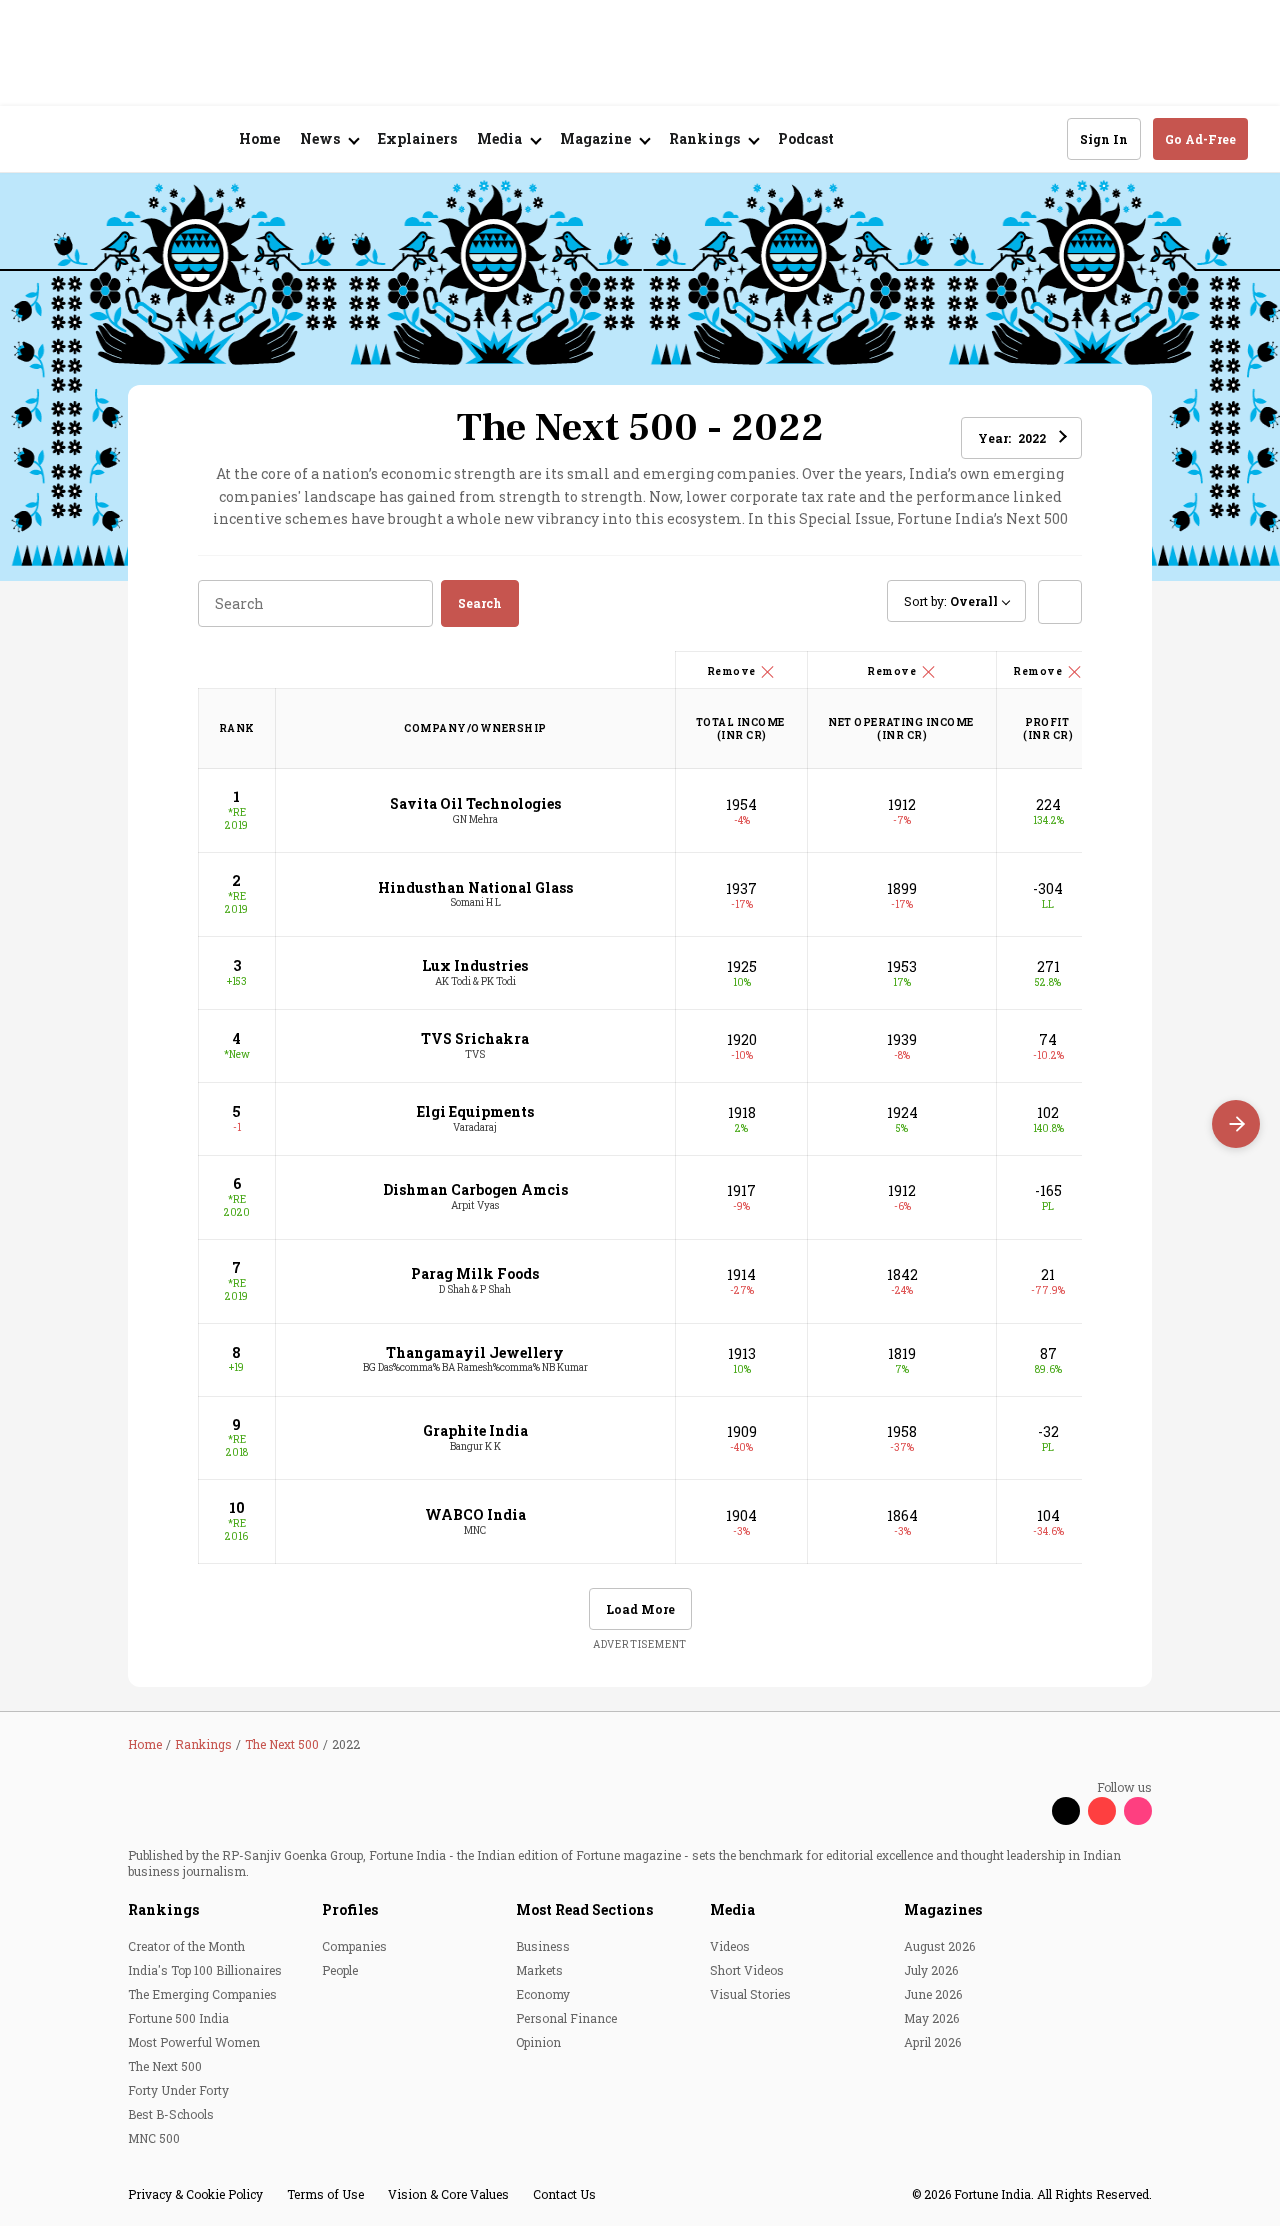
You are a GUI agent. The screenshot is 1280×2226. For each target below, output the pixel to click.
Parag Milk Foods (475, 1273)
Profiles (350, 1909)
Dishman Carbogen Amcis (475, 1189)
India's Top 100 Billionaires (205, 1970)
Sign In (1104, 139)
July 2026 (931, 1970)
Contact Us (564, 2194)
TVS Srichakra (475, 1038)
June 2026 (933, 1994)
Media (732, 1909)
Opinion (538, 2042)
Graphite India (475, 1430)
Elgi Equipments (475, 1111)
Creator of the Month (186, 1946)
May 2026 (931, 2018)
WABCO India (475, 1514)
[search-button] (1039, 138)
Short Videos (747, 1970)
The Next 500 (165, 2066)
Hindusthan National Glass (475, 887)
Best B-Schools (171, 2114)
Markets (539, 1970)
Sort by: (951, 601)
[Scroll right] (1236, 1124)
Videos (730, 1946)
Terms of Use (325, 2194)
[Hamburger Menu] (44, 139)
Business (543, 1946)
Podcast (806, 138)
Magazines (943, 1909)
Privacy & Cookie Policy (195, 2194)
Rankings (163, 1909)
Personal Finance (566, 2018)
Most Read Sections (584, 1909)
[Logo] (139, 139)
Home (259, 138)
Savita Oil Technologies (475, 803)
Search (480, 603)
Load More (640, 1609)
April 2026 (932, 2042)
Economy (543, 1994)
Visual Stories (750, 1994)
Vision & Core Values (448, 2194)
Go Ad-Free (1200, 139)
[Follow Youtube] (1102, 1811)
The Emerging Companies (202, 1994)
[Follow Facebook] (1030, 1811)
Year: (1012, 438)
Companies (354, 1946)
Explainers (417, 138)
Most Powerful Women (194, 2042)
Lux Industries (475, 965)
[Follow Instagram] (1138, 1811)
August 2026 (939, 1946)
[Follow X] (1066, 1811)
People (340, 1970)
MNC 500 (154, 2138)
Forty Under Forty (178, 2090)
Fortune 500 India (178, 2018)
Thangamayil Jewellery (475, 1352)
